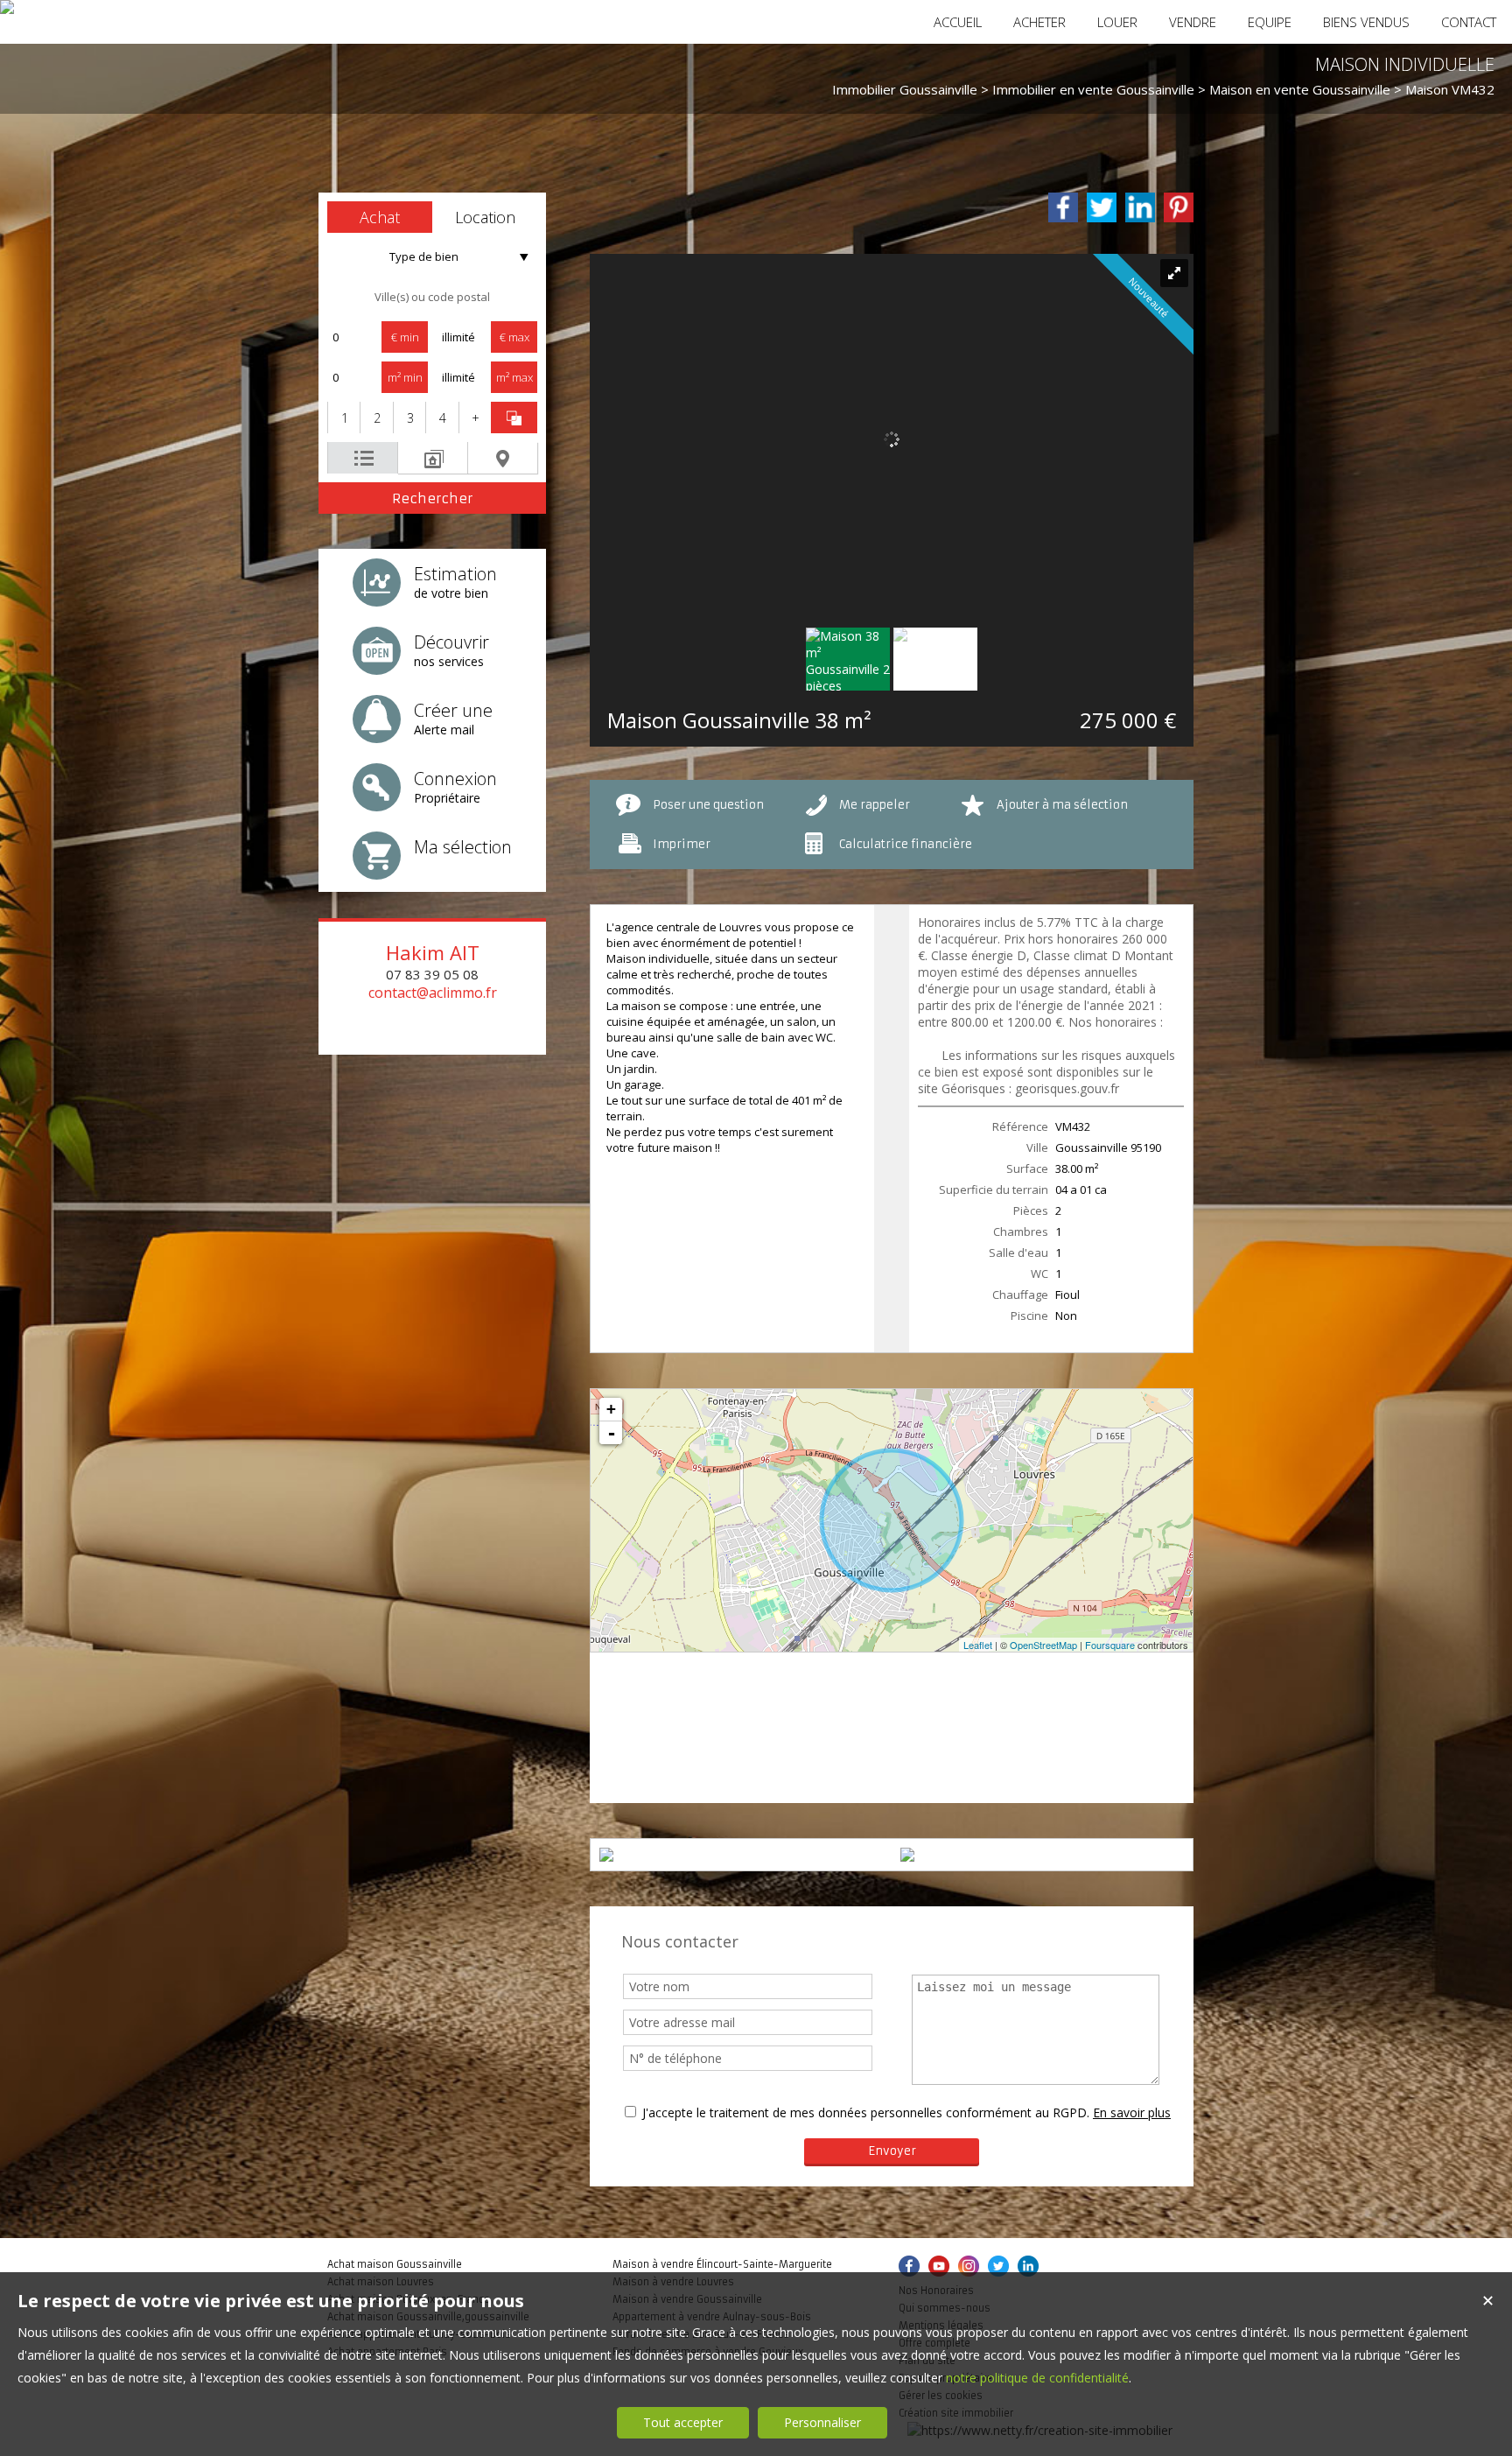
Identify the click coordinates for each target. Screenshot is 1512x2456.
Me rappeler (875, 805)
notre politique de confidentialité (1037, 2378)
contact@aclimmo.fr (433, 993)
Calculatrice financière (906, 844)
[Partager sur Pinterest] (1179, 207)
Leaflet (978, 1645)
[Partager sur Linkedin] (1140, 207)
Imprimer (682, 844)
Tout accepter (683, 2422)
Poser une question (708, 805)
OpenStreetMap (1043, 1645)
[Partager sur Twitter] (1102, 207)
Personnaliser (822, 2422)
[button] (380, 217)
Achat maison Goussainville (395, 2264)
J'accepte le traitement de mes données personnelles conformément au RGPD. (866, 2112)
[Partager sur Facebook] (1063, 207)
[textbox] (432, 297)
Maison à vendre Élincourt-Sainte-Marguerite (722, 2264)
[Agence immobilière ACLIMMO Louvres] (7, 7)
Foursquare (1110, 1645)
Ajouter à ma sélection (1062, 805)
